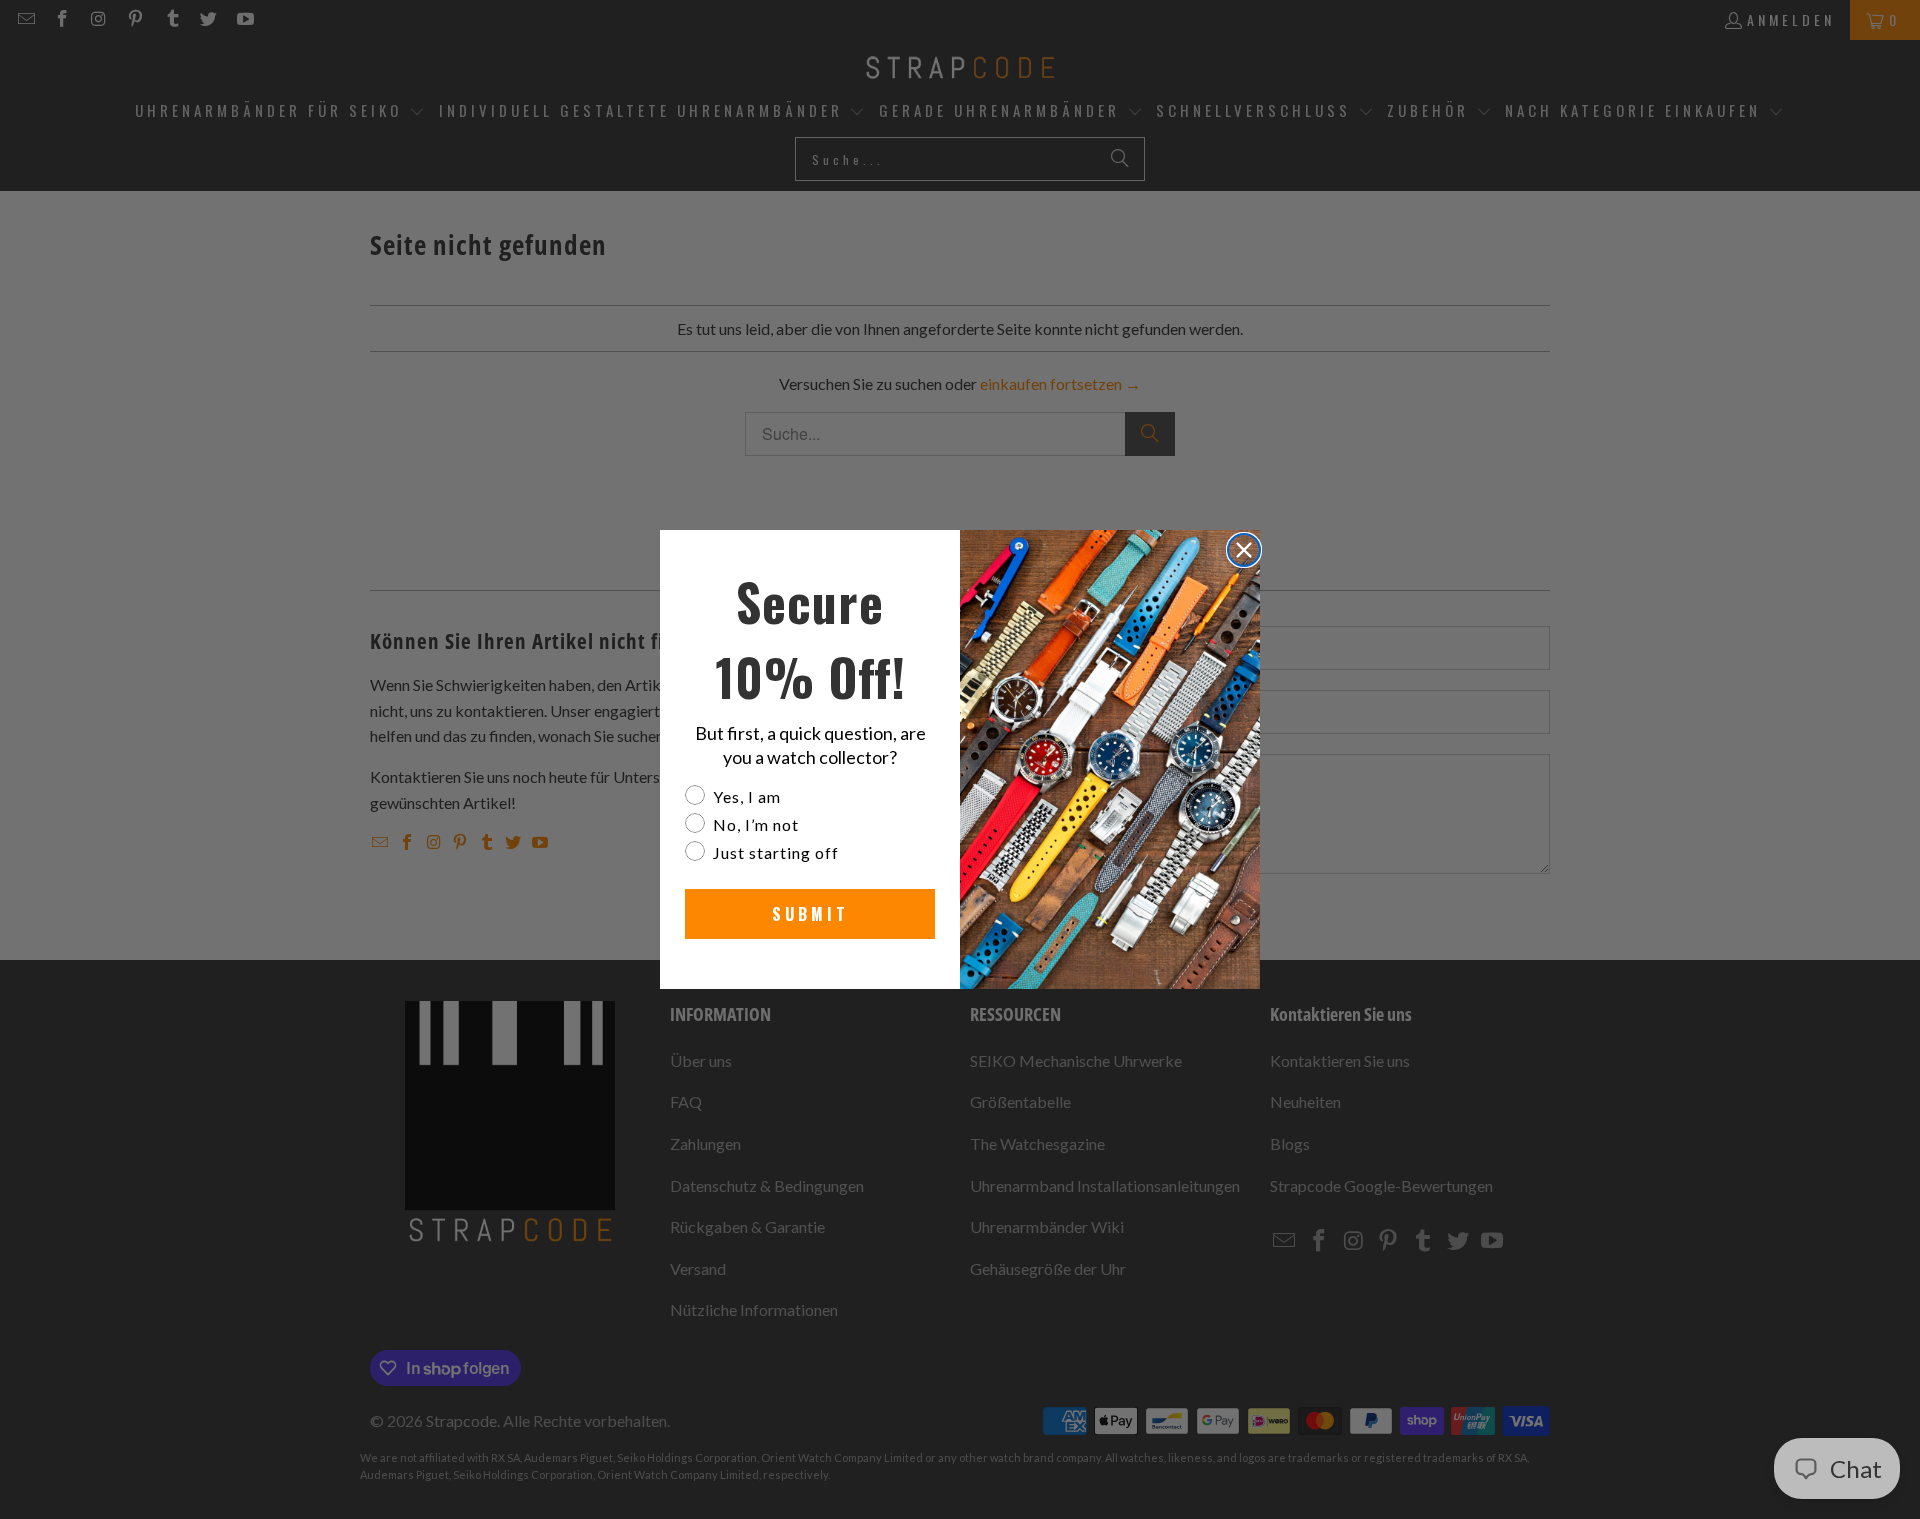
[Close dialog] (1244, 550)
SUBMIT (810, 914)
